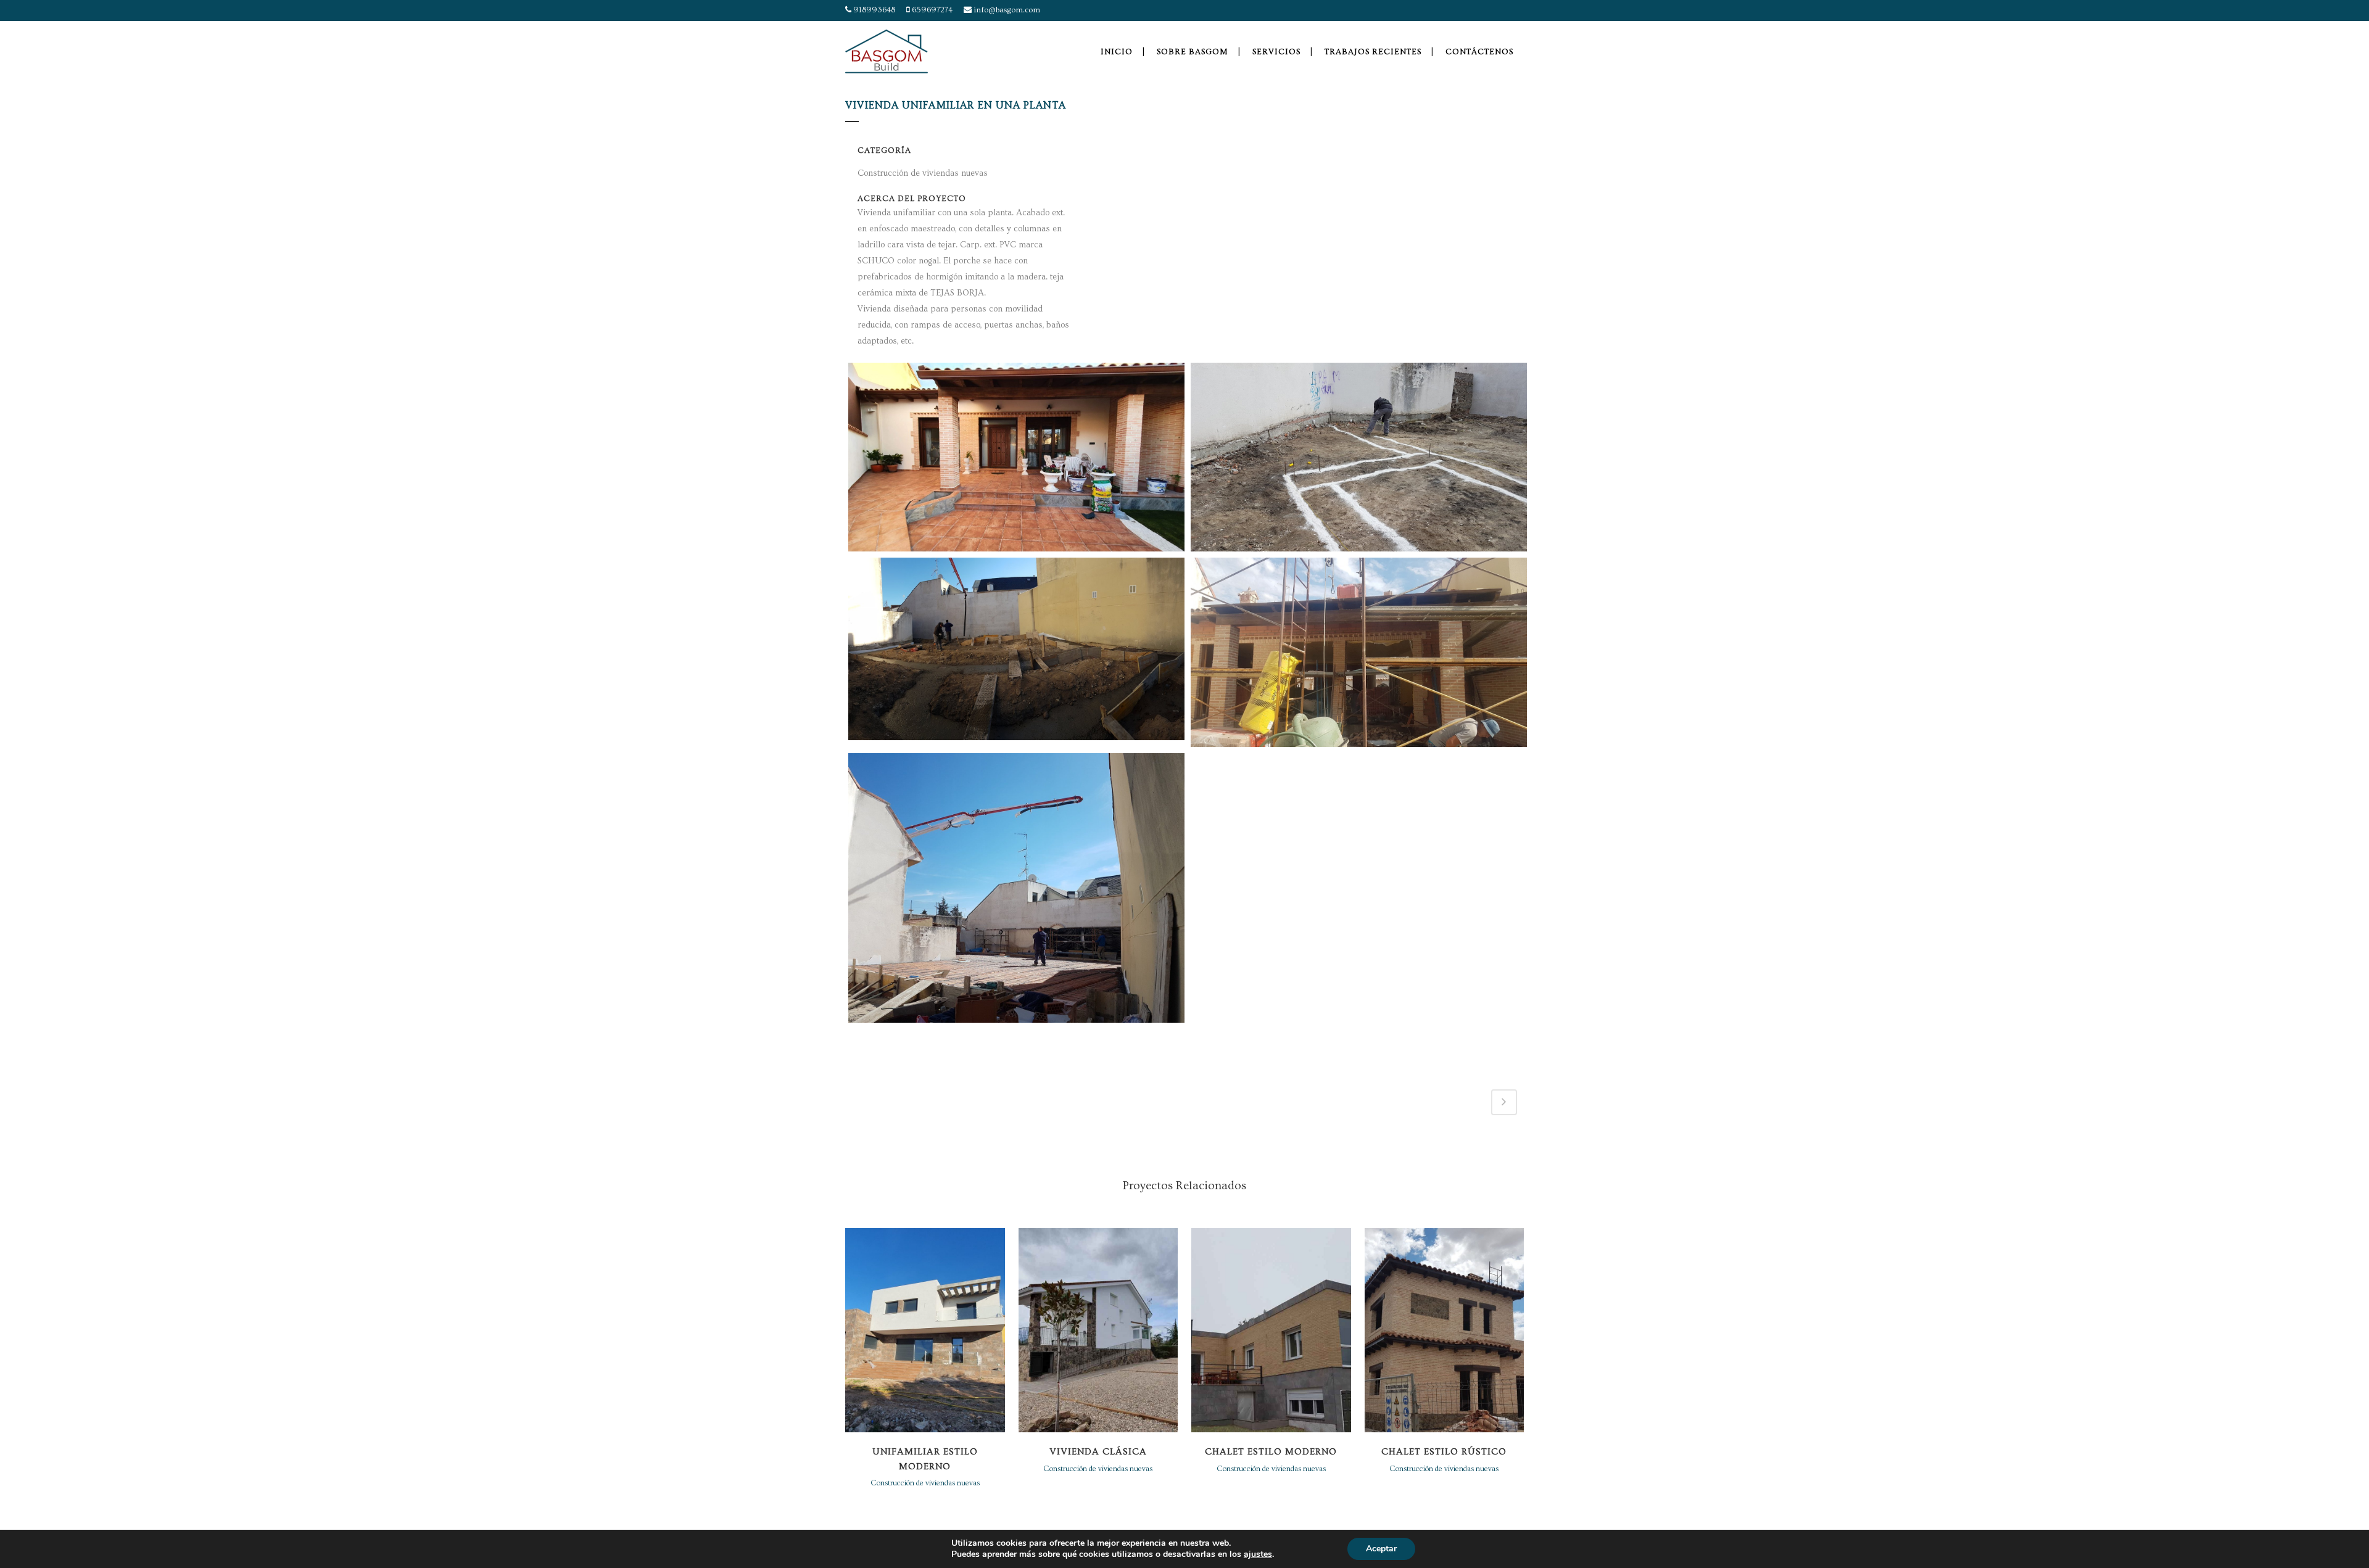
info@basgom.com (1006, 10)
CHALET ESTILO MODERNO (1271, 1452)
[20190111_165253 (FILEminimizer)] (1016, 649)
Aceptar (1381, 1549)
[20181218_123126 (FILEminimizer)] (1359, 457)
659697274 (931, 10)
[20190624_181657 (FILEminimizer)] (1359, 652)
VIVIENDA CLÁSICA (1098, 1452)
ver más (925, 1328)
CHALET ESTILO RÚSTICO (1444, 1452)
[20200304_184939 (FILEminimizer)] (1016, 457)
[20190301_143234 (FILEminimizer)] (1016, 888)
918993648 (873, 10)
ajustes (1258, 1554)
